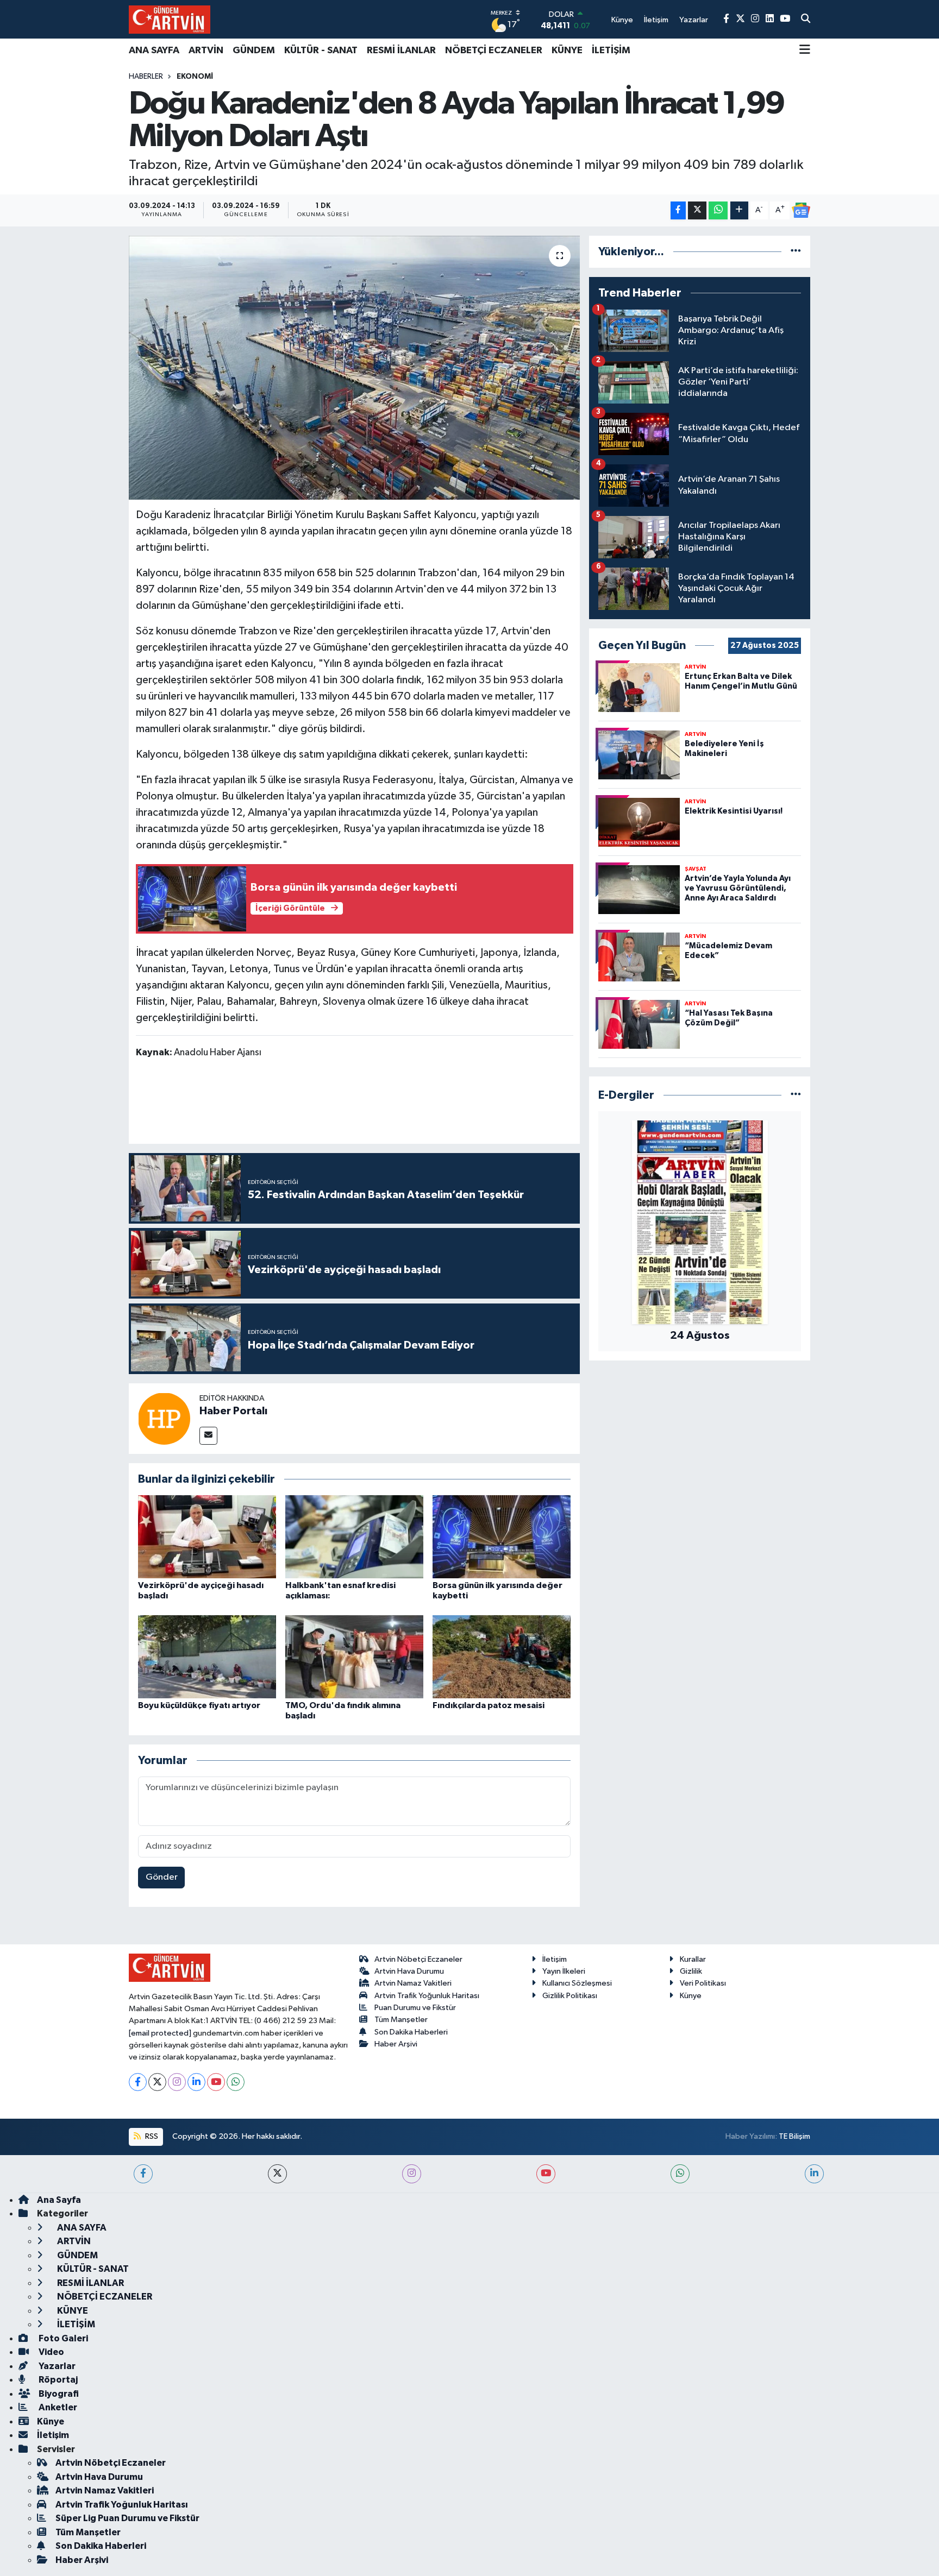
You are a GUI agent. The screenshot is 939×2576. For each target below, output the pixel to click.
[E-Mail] (208, 1436)
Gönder (162, 1877)
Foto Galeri (62, 2338)
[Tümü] (796, 252)
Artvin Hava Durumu (409, 1971)
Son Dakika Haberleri (411, 2032)
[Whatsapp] (236, 2082)
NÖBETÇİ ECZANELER (494, 51)
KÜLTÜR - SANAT (321, 51)
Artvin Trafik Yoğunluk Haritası (427, 1996)
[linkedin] (814, 2174)
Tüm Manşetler (401, 2020)
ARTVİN (206, 51)
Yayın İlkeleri (564, 1971)
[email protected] (160, 2033)
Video (51, 2352)
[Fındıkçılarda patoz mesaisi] (502, 1656)
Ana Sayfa (59, 2200)
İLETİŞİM (611, 51)
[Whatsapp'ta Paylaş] (718, 210)
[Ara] (806, 20)
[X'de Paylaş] (697, 210)
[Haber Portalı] (164, 1418)
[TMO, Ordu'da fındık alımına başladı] (354, 1656)
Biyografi (58, 2394)
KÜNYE (567, 51)
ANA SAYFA (154, 51)
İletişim (555, 1959)
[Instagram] (177, 2082)
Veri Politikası (703, 1983)
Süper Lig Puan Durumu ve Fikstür (127, 2518)
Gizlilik (691, 1971)
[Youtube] (216, 2082)
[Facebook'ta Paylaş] (678, 210)
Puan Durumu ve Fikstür (415, 2008)
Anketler (57, 2407)
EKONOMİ (195, 77)
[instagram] (412, 2174)
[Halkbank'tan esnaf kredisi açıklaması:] (354, 1537)
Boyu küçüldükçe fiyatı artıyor (199, 1705)
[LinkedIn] (196, 2082)
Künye (691, 1996)
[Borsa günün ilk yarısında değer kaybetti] (502, 1537)
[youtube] (546, 2174)
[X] (157, 2082)
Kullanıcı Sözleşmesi (577, 1983)
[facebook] (143, 2174)
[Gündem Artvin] (170, 19)
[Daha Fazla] (739, 210)
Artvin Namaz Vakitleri (413, 1983)
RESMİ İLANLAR (401, 51)
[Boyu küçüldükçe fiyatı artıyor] (207, 1656)
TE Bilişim (794, 2136)
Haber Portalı (233, 1411)
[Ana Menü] (805, 51)
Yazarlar (56, 2366)
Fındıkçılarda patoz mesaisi (489, 1705)
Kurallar (693, 1959)
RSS (151, 2136)
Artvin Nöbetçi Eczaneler (418, 1959)
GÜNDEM (254, 51)
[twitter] (277, 2174)
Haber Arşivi (396, 2044)
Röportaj (57, 2380)
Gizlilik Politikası (570, 1996)
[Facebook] (138, 2082)
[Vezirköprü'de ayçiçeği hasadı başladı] (207, 1537)
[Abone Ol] (801, 210)
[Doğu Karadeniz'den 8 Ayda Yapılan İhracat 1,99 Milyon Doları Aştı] (355, 368)
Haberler (146, 77)
